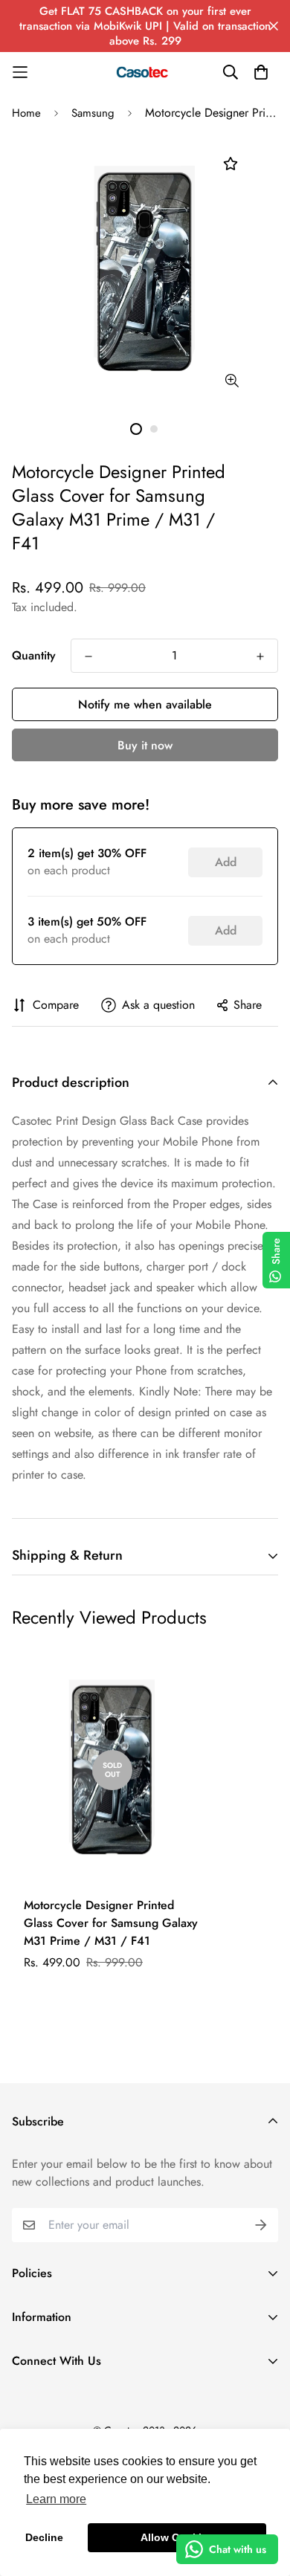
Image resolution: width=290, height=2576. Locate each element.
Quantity (34, 655)
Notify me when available (145, 704)
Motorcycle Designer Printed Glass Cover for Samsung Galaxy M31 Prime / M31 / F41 (111, 1923)
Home (26, 113)
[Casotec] (145, 72)
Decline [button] (44, 2537)
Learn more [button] (56, 2499)
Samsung (93, 113)
